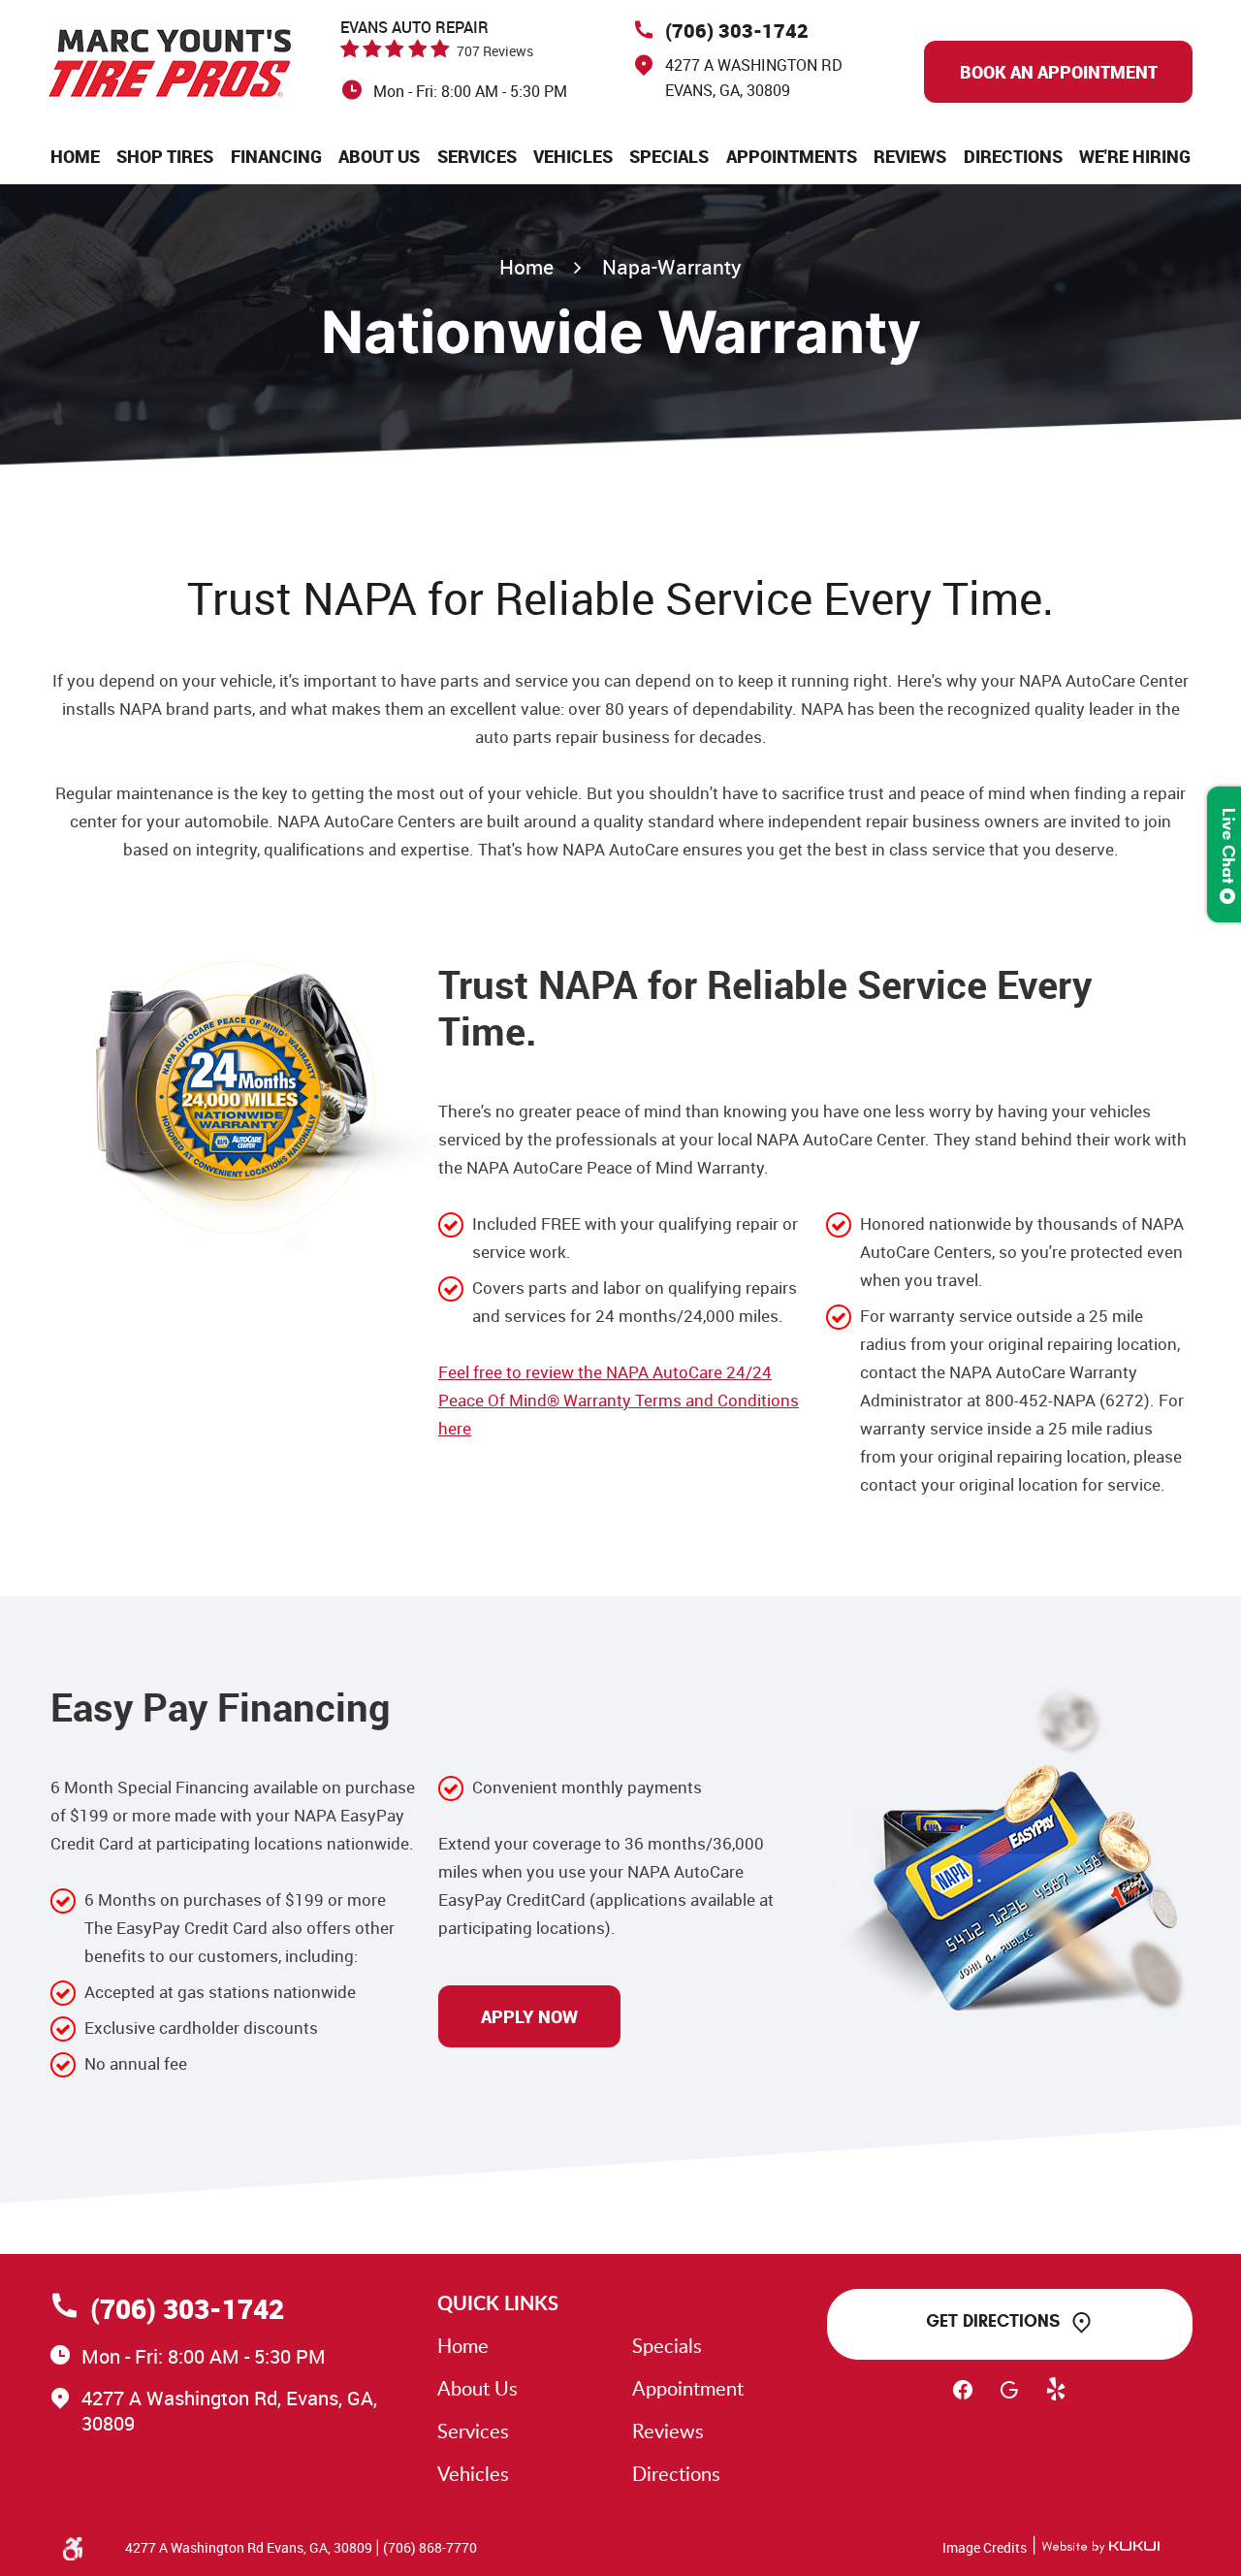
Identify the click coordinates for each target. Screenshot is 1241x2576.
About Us (379, 156)
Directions (1013, 156)
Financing (276, 156)
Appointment (688, 2388)
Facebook (963, 2399)
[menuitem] (75, 156)
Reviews (910, 156)
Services (477, 156)
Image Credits (985, 2547)
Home (75, 156)
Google (1009, 2399)
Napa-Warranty (672, 267)
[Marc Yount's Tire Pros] (170, 63)
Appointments (792, 156)
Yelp (1056, 2399)
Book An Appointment (1059, 72)
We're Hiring (1135, 156)
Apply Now (529, 2016)
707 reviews (495, 51)
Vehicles (573, 156)
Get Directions (993, 2321)
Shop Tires (165, 156)
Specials (669, 156)
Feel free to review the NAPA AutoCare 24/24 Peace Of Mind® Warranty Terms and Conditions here (619, 1400)
